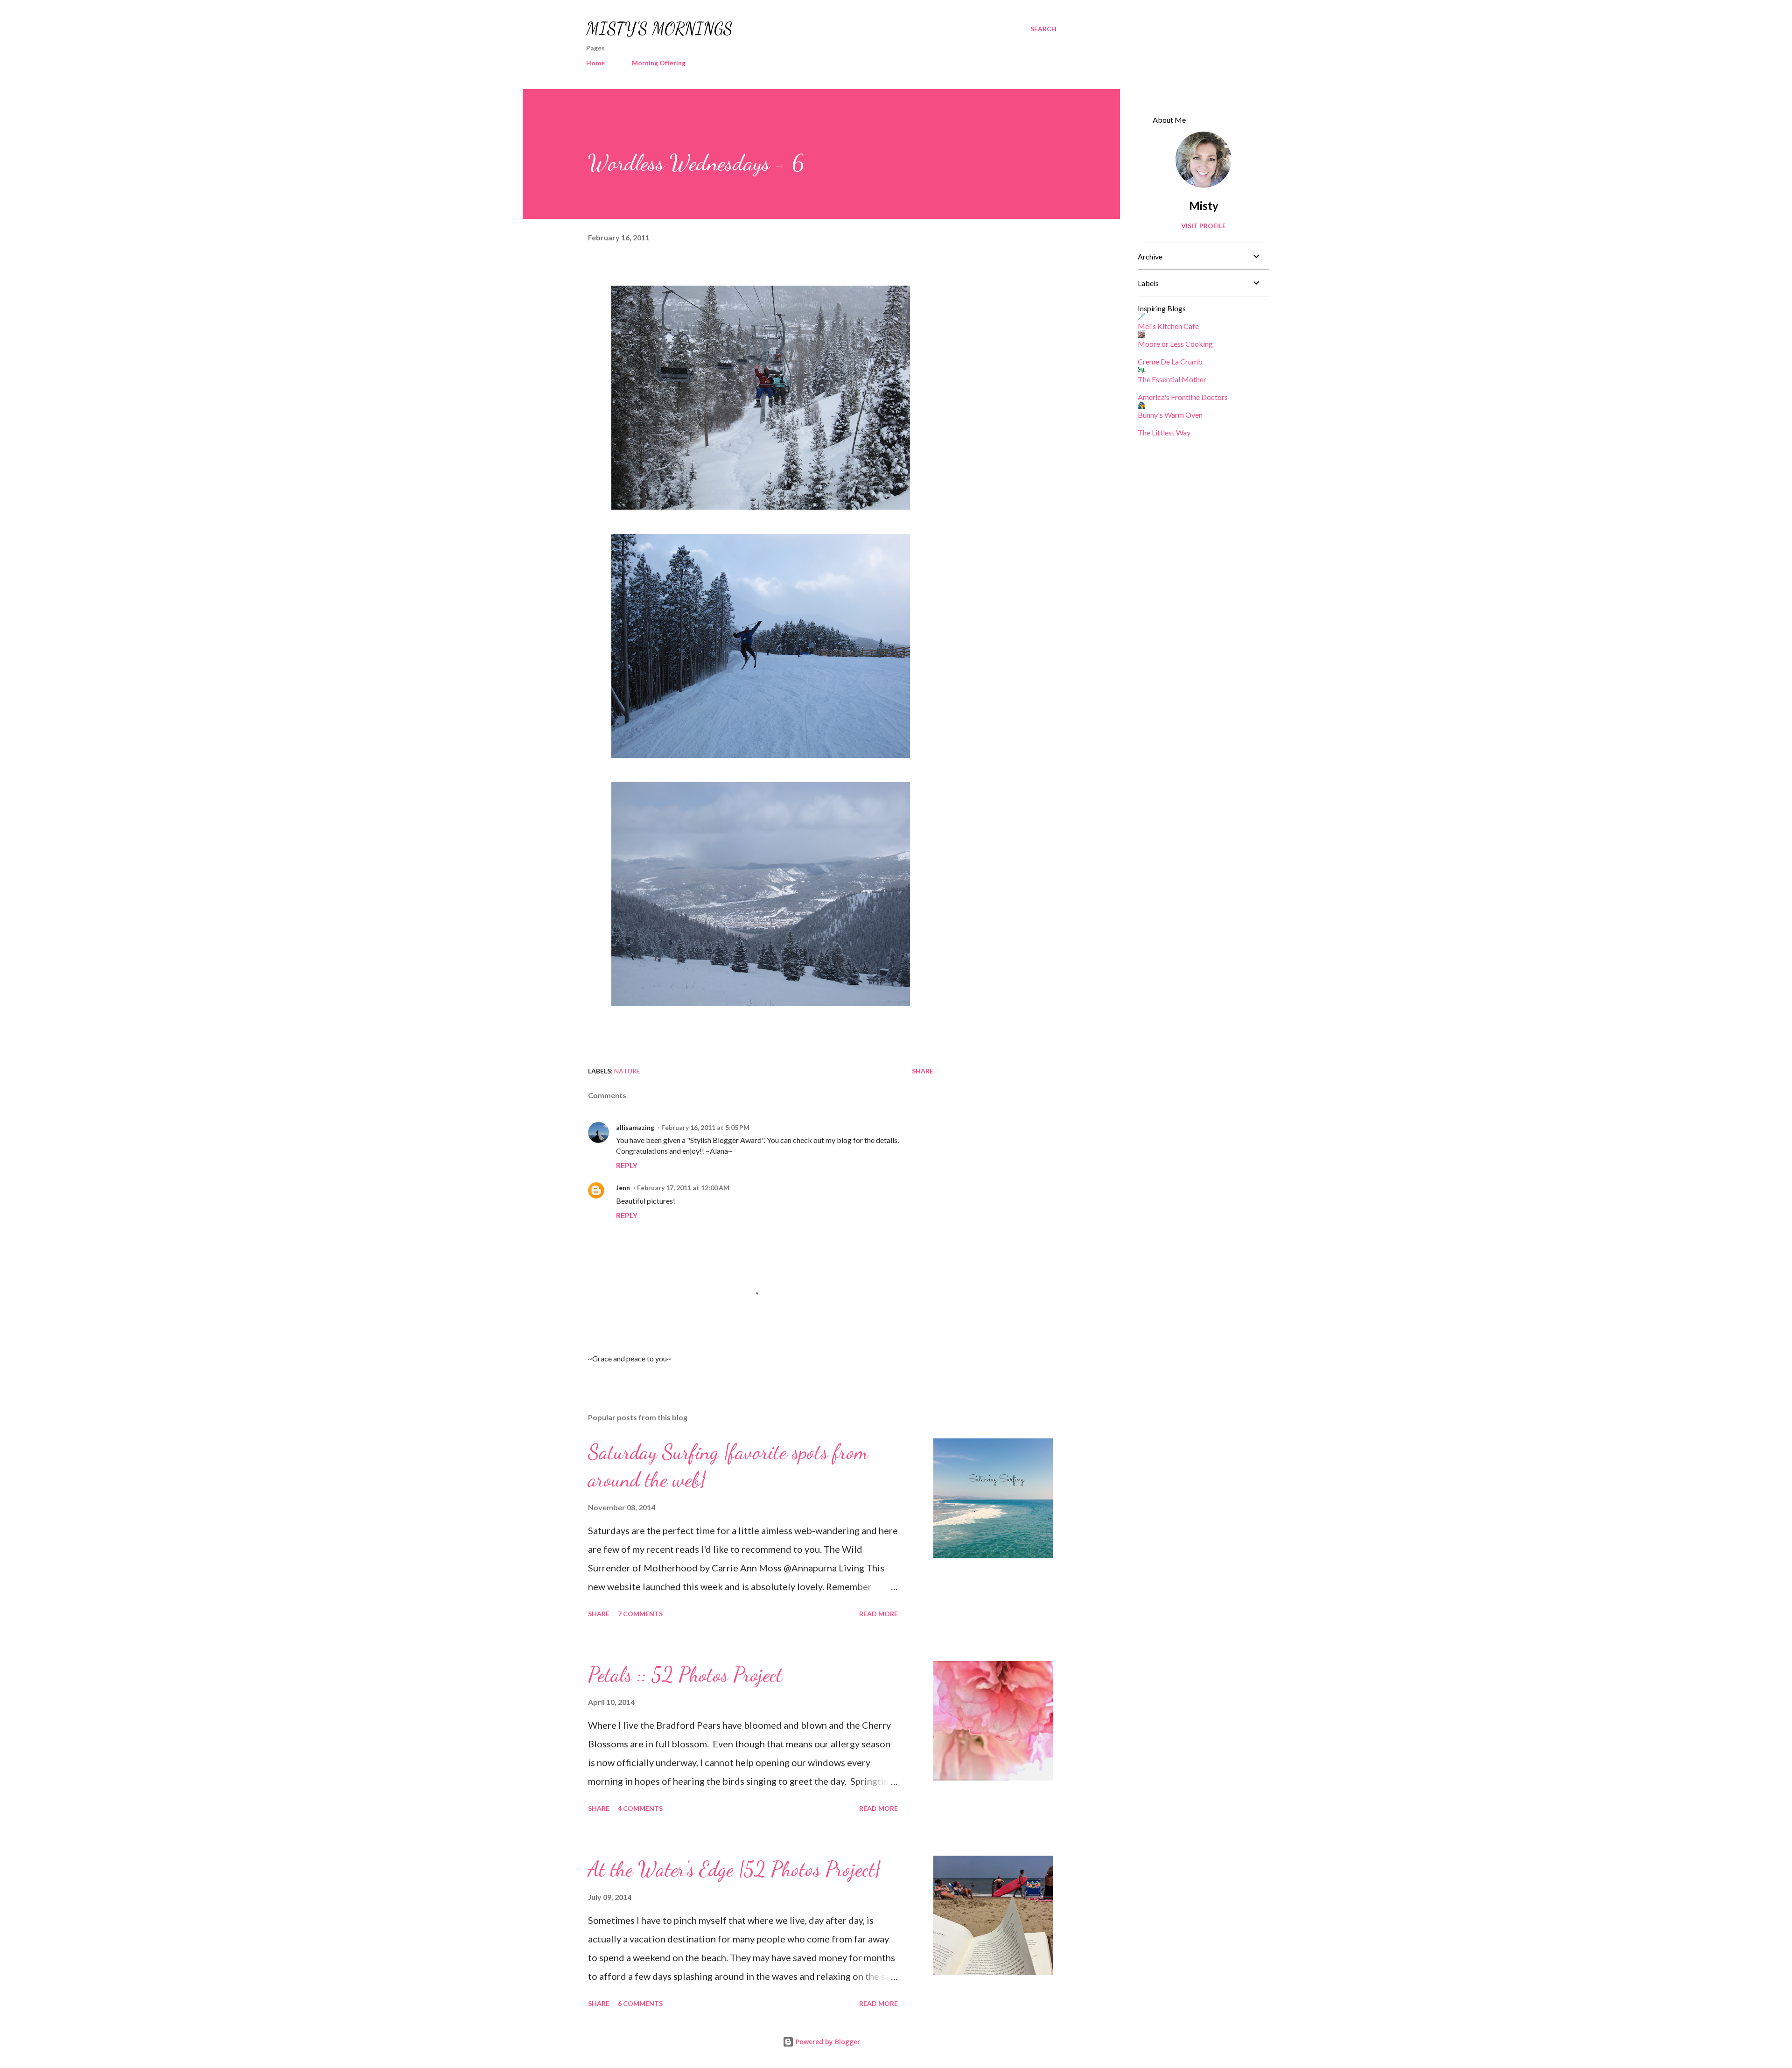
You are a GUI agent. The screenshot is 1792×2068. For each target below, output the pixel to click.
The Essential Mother (1172, 379)
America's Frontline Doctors (1183, 397)
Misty (1204, 206)
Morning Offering (659, 63)
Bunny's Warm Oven (1170, 415)
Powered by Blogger (827, 2042)
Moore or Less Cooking (1175, 344)
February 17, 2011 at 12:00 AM (683, 1188)
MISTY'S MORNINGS (659, 29)
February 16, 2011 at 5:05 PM (705, 1127)
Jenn (623, 1188)
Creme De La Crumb (1170, 361)
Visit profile (1204, 226)
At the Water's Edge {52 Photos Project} (734, 1869)
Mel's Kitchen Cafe (1168, 326)
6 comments (640, 2003)
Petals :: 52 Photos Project (685, 1675)
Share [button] (923, 1071)
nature (627, 1071)
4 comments (640, 1808)
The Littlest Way (1164, 432)
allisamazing (635, 1127)
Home (595, 63)
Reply (627, 1165)
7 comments (640, 1614)
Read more (878, 1614)
